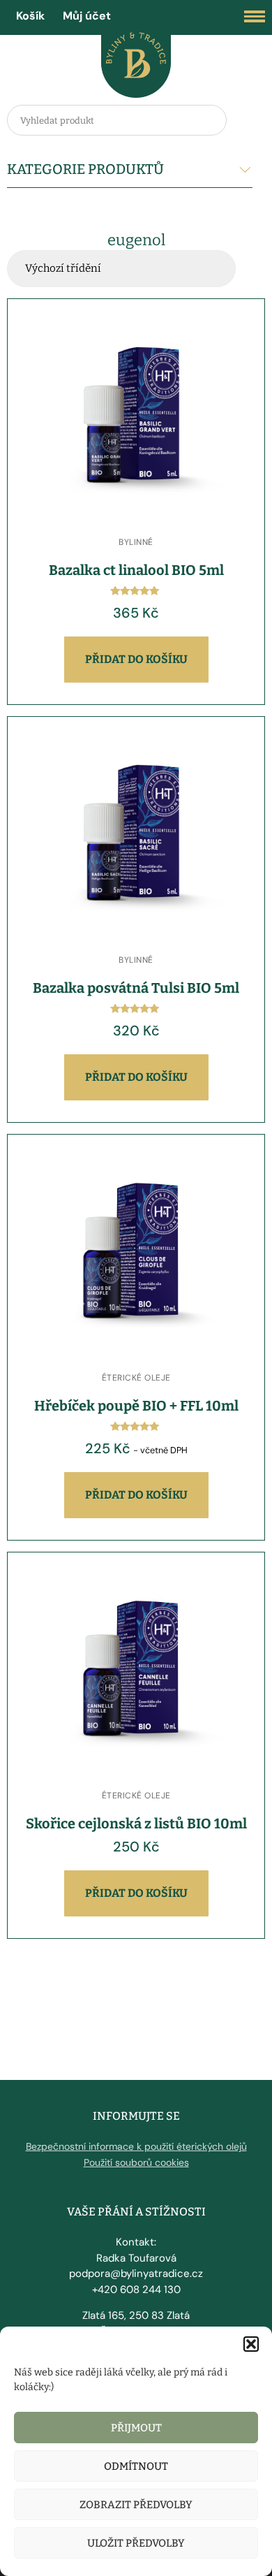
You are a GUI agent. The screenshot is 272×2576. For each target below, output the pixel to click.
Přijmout (136, 2428)
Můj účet (87, 16)
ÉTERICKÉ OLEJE (136, 1378)
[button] (251, 2344)
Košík (30, 16)
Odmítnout (136, 2466)
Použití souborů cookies (136, 2162)
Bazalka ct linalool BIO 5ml (136, 570)
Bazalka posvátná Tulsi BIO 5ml (136, 988)
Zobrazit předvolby (136, 2505)
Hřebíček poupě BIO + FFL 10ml (136, 1406)
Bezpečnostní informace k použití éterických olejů (136, 2146)
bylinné (136, 542)
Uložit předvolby (136, 2543)
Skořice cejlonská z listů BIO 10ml (136, 1824)
